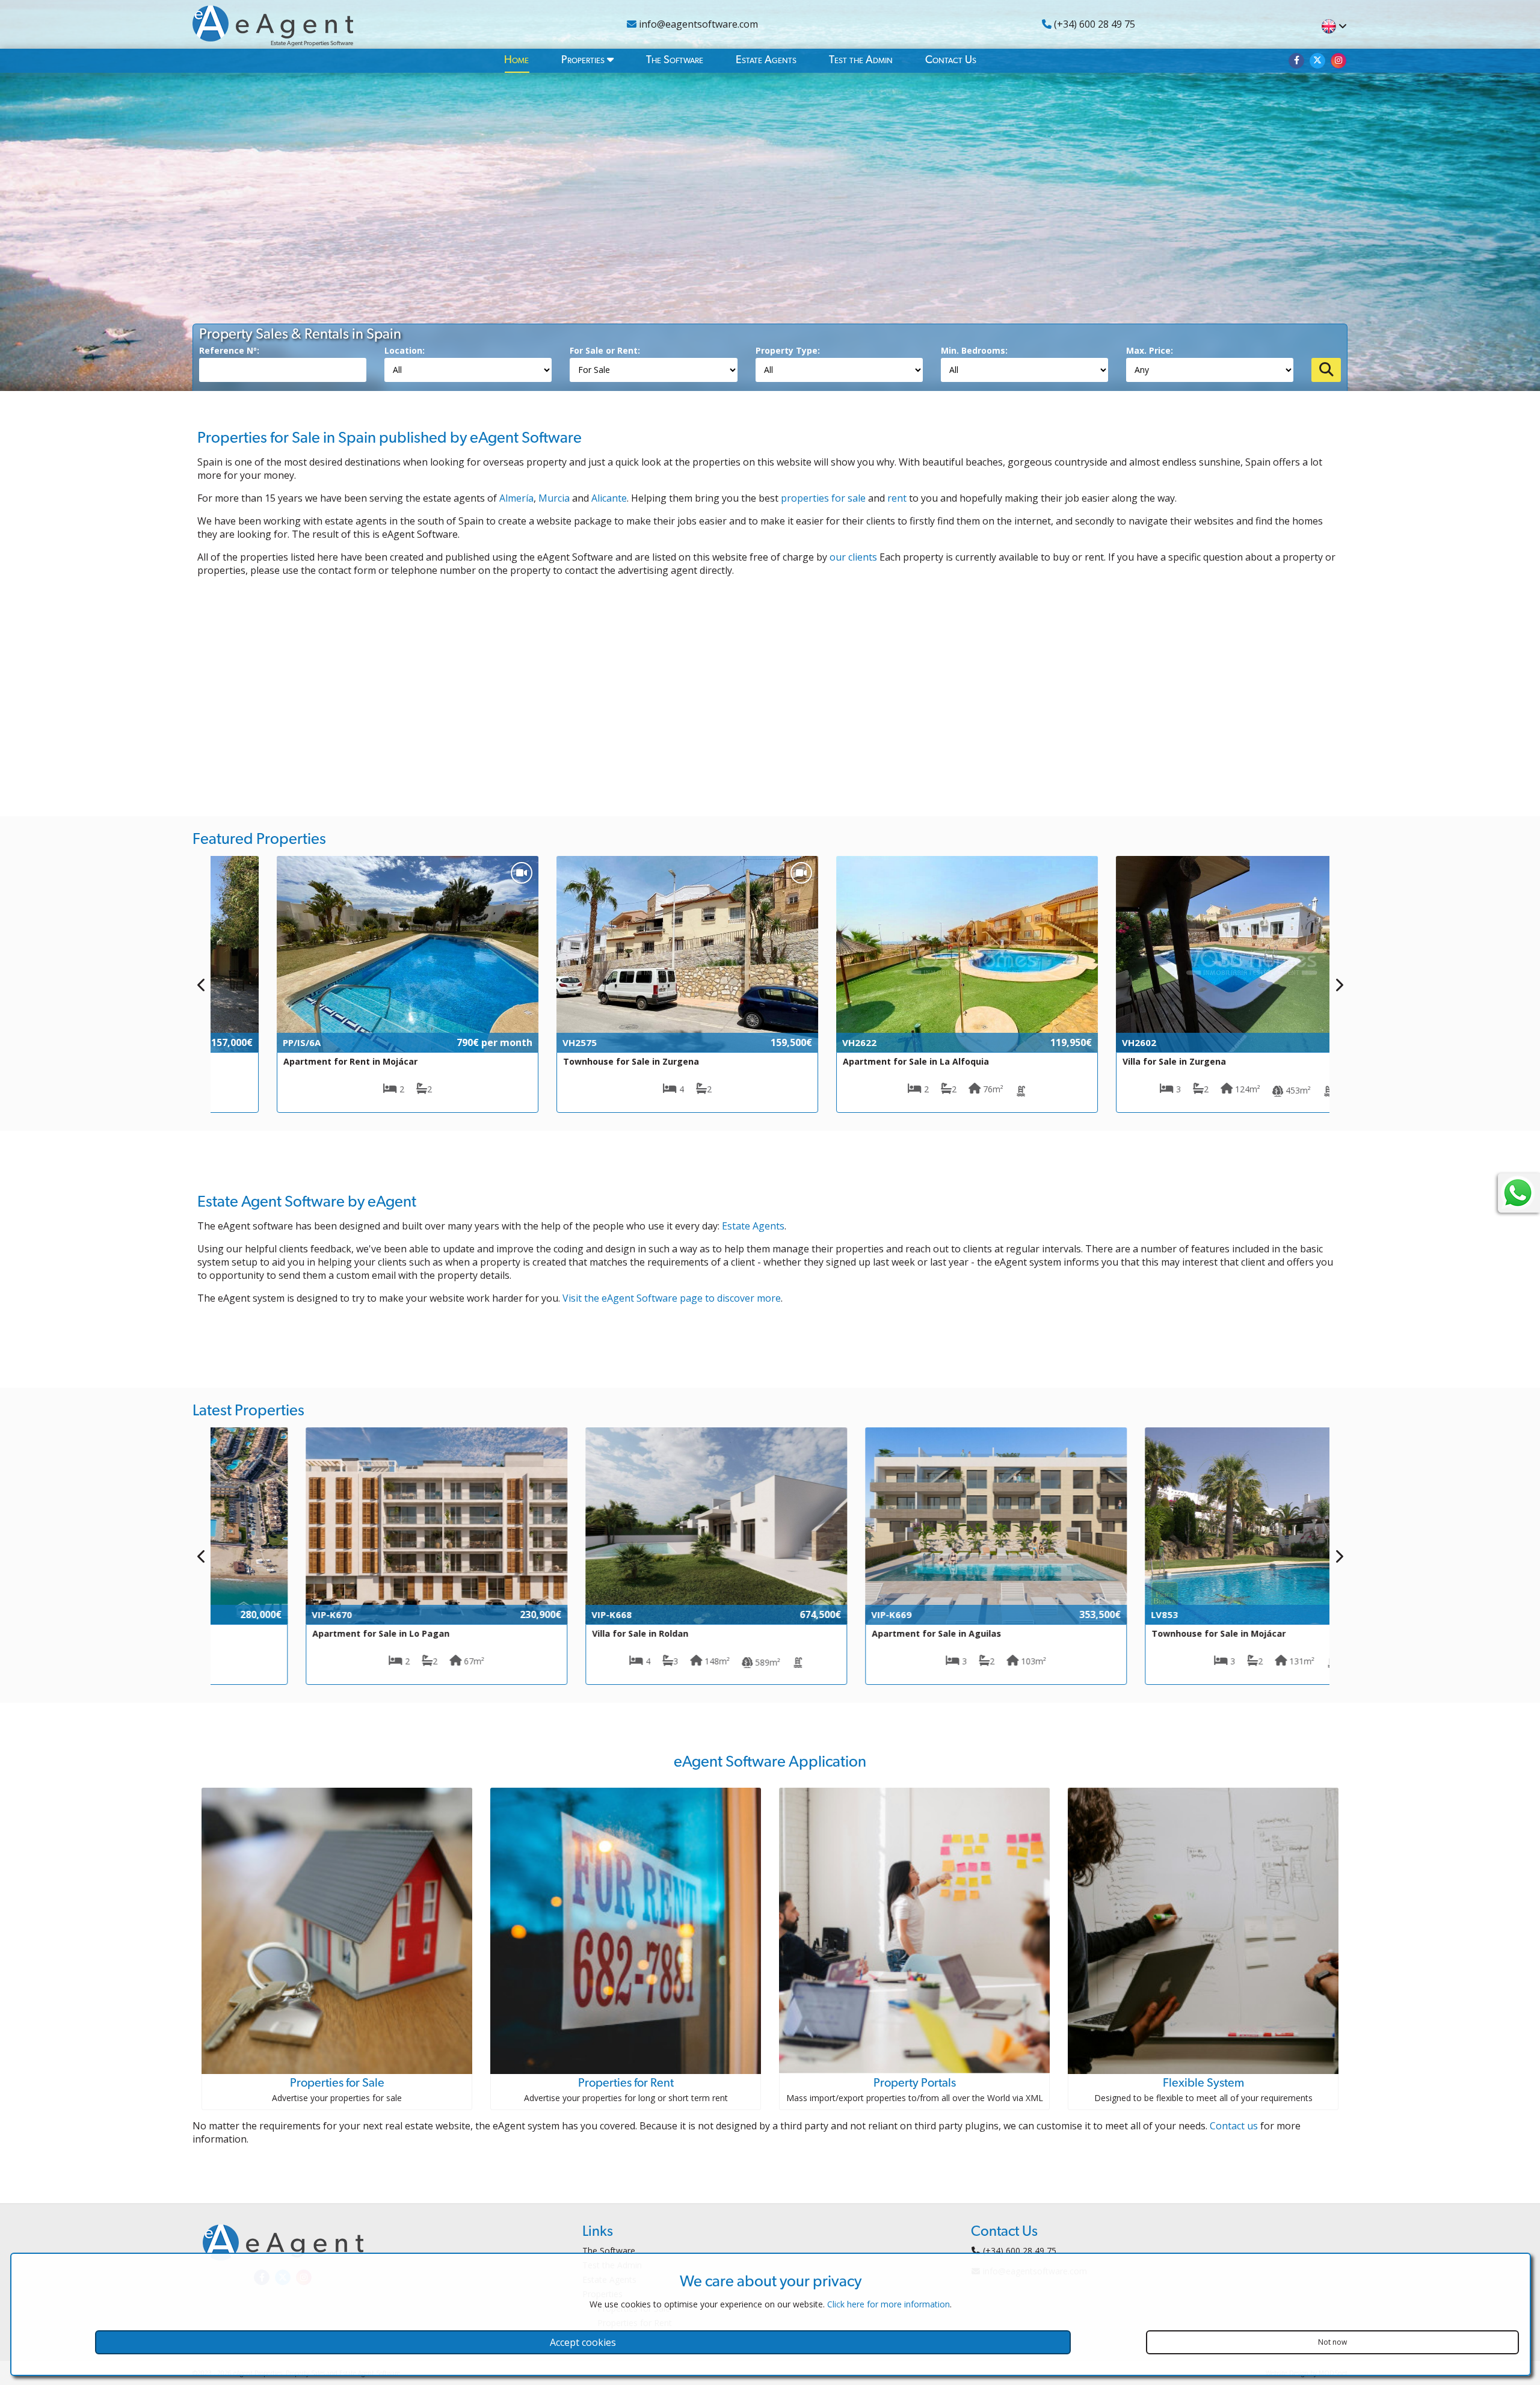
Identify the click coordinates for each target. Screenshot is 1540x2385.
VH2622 (802, 1042)
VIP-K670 (246, 1614)
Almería (516, 498)
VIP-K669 (805, 1614)
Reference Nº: (229, 350)
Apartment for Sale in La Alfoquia (859, 1061)
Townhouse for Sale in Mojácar (1132, 1633)
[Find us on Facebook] (1296, 61)
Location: (405, 350)
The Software (675, 60)
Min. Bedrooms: (974, 350)
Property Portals (915, 2083)
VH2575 (522, 1042)
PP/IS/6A (245, 1042)
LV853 (1078, 1614)
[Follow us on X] (1317, 61)
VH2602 (1082, 1042)
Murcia (554, 498)
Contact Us (951, 60)
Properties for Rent (626, 2083)
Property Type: (788, 350)
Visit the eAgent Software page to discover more (672, 1298)
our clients (853, 557)
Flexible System (1203, 2083)
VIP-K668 (525, 1614)
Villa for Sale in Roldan (554, 1633)
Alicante (609, 498)
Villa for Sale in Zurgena (1117, 1061)
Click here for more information (889, 2304)
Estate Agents (766, 60)
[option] (350, 984)
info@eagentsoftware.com (697, 24)
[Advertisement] (770, 690)
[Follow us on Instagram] (1338, 61)
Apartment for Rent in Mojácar (293, 1061)
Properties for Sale (337, 2083)
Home (516, 60)
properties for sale (823, 498)
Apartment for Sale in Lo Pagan (295, 1633)
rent (897, 498)
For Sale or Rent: (605, 350)
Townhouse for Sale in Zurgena (574, 1061)
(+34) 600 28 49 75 (1093, 24)
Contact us (1234, 2126)
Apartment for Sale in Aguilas (850, 1633)
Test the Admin (861, 60)
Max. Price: (1150, 350)
